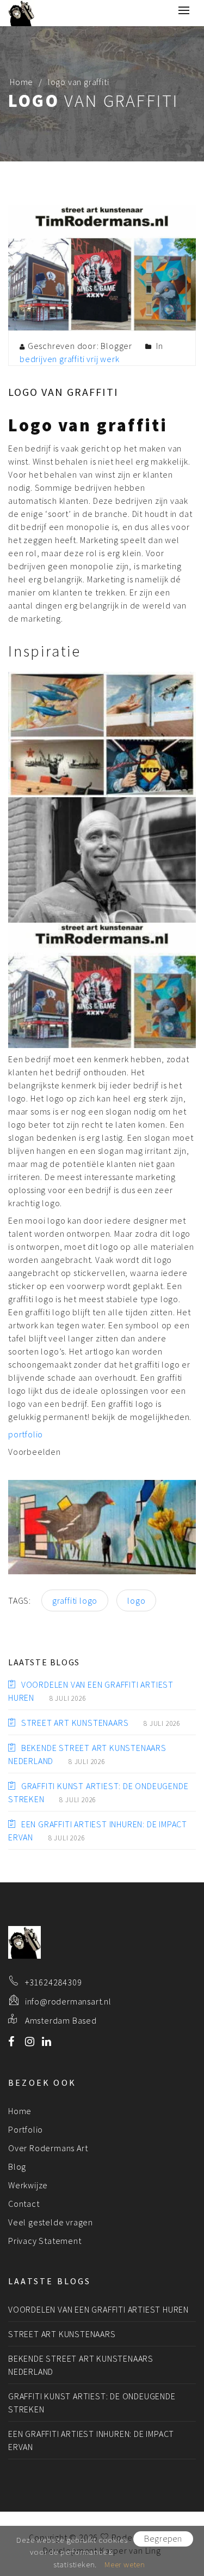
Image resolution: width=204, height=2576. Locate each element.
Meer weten (125, 2564)
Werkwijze (28, 2185)
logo (136, 1600)
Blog (17, 2166)
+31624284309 (54, 1982)
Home (21, 82)
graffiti (72, 359)
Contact (24, 2204)
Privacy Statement (45, 2241)
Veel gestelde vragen (51, 2222)
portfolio (26, 1434)
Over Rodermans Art (48, 2148)
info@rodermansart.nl (68, 2001)
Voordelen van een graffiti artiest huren (98, 2309)
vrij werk (103, 359)
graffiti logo (75, 1600)
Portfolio (26, 2129)
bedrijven (38, 359)
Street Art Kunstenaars (75, 1723)
